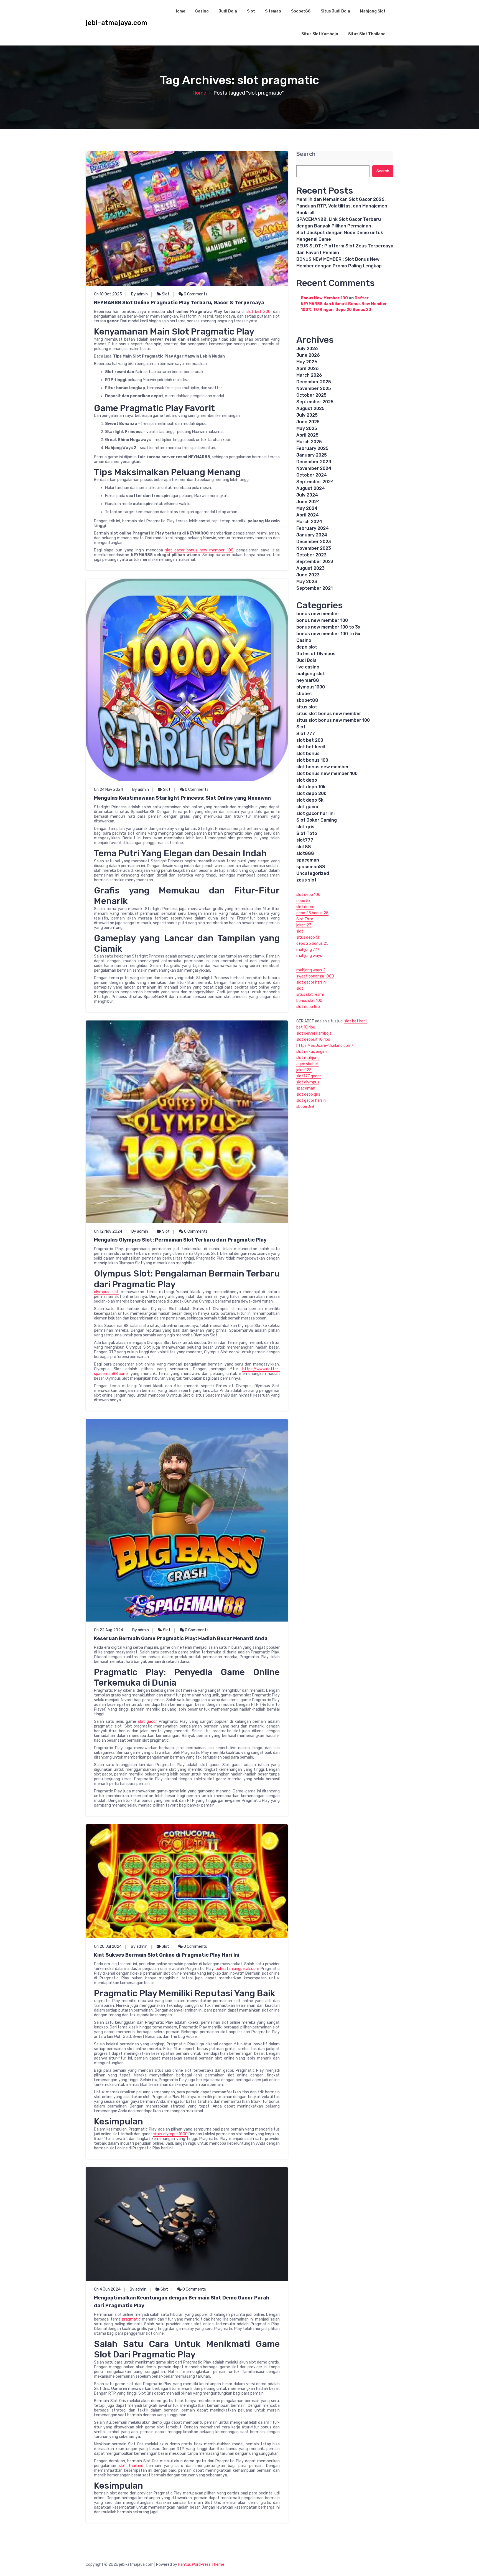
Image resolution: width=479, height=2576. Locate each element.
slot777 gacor (309, 1076)
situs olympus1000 (170, 2134)
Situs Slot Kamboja (320, 34)
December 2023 (314, 542)
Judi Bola (228, 11)
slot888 (305, 853)
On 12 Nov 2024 (108, 1231)
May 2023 (307, 582)
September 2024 (315, 482)
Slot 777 (306, 734)
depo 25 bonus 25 (312, 913)
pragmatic (131, 2319)
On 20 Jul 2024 (108, 1946)
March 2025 (309, 442)
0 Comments (195, 294)
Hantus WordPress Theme (201, 2564)
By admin (139, 294)
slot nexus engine (312, 1052)
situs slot (307, 707)
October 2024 (312, 475)
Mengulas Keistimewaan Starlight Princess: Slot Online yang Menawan (182, 798)
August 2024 (311, 488)
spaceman (308, 860)
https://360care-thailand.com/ (325, 1046)
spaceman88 (311, 867)
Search (306, 154)
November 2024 (314, 468)
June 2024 (308, 502)
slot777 (305, 840)
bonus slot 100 (309, 1001)
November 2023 (314, 548)
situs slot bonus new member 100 (333, 720)
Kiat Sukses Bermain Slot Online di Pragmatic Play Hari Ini (167, 1955)
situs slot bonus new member (329, 714)
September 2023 (315, 562)
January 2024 (312, 535)
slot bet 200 (258, 312)
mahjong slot (311, 674)
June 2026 (308, 355)
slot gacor (148, 1722)
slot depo (307, 780)
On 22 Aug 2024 (109, 1630)
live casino (308, 667)
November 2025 (314, 388)
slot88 (304, 847)
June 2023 (308, 575)
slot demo (305, 907)
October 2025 (311, 395)
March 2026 (309, 375)
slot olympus (308, 1082)
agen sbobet (308, 1064)
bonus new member (318, 614)
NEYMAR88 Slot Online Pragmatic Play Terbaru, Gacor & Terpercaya (179, 303)
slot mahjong (308, 1058)
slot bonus (308, 753)
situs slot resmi (310, 995)
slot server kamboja (314, 1033)
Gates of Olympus (316, 654)
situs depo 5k (308, 937)
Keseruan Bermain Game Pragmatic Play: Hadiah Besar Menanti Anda (181, 1638)
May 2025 (307, 428)
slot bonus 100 (312, 760)
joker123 (304, 925)
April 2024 (308, 515)
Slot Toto (307, 833)
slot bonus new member (323, 767)
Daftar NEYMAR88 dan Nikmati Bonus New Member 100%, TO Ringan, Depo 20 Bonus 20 (344, 304)
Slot (251, 11)
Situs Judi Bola (335, 11)
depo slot (307, 647)
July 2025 (307, 415)
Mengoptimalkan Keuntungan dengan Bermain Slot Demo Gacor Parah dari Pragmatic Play (182, 2302)
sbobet (304, 694)
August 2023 (310, 568)
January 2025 (312, 455)
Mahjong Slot (373, 11)
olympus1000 (311, 687)
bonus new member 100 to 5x (328, 634)
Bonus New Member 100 (324, 298)
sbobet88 (307, 700)
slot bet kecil (311, 747)
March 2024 (309, 522)
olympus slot (106, 1292)
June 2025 (308, 422)
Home (180, 11)
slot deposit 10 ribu (313, 1039)
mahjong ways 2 (311, 970)
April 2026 (308, 368)
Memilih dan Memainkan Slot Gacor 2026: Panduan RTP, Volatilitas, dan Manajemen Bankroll (342, 206)
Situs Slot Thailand (367, 34)
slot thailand (131, 2466)
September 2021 (314, 588)
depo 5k (303, 901)
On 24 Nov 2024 (109, 790)
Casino (202, 11)
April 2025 (307, 435)
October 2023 (311, 555)
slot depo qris (308, 1094)
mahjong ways (309, 956)
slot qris (305, 827)
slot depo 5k (310, 800)
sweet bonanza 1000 (315, 976)
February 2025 (312, 448)
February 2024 (313, 528)
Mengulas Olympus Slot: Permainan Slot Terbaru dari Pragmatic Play (180, 1240)
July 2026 (307, 349)
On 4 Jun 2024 (107, 2289)
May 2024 (307, 508)
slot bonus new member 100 (327, 773)
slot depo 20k (311, 793)
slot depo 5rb (308, 1007)
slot (300, 931)
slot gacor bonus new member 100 (199, 550)
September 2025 (315, 402)
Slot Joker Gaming (317, 820)
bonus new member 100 (322, 620)
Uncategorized (313, 873)
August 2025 (310, 408)
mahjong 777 (308, 950)
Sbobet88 (301, 11)
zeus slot (306, 880)
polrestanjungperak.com (237, 1969)
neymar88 (308, 680)
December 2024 (314, 462)
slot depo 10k (311, 787)
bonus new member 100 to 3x (328, 627)
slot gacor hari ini (315, 813)
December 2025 (314, 382)
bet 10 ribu (306, 1027)
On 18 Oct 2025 (108, 294)
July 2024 (307, 495)
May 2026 (307, 362)
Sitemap (273, 11)
